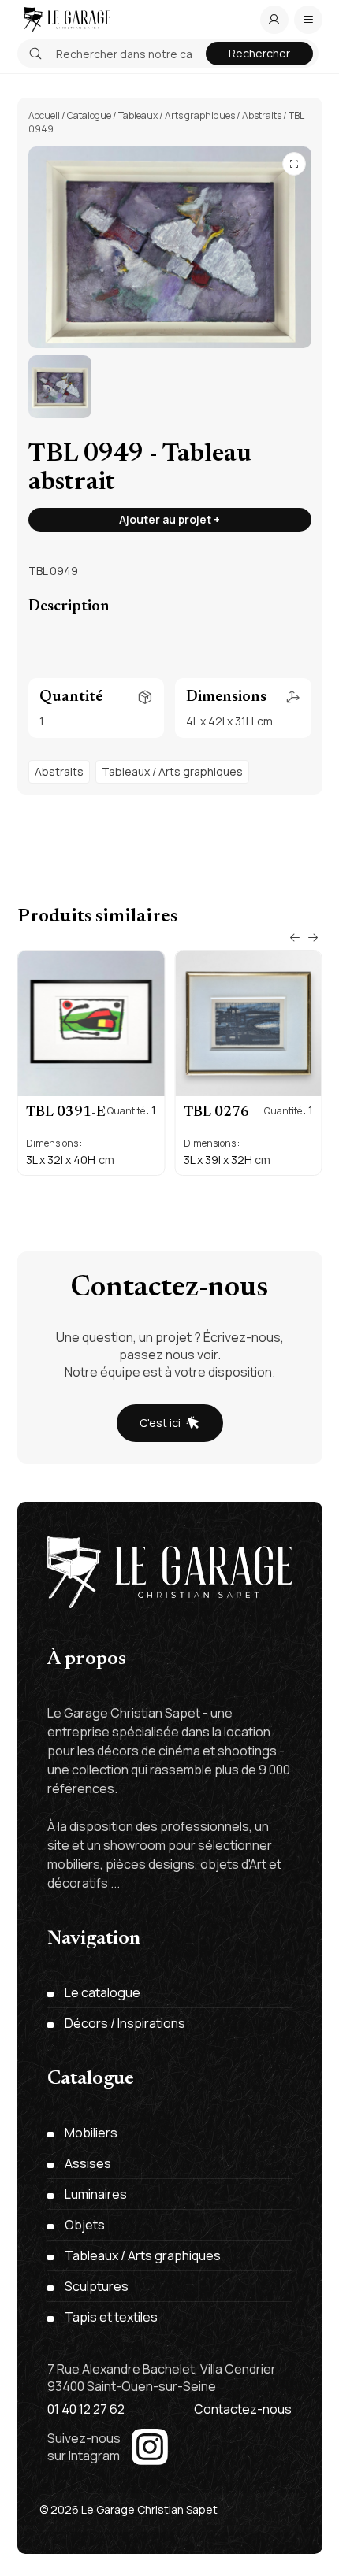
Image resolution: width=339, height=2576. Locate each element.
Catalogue (89, 115)
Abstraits (262, 115)
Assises (88, 2163)
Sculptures (97, 2286)
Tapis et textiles (111, 2317)
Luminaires (96, 2194)
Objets (85, 2225)
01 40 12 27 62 (86, 2409)
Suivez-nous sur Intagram (84, 2447)
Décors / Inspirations (125, 2023)
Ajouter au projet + (169, 519)
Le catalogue (102, 1992)
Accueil (44, 115)
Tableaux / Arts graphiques (177, 115)
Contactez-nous (243, 2409)
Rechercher (259, 53)
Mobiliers (91, 2133)
